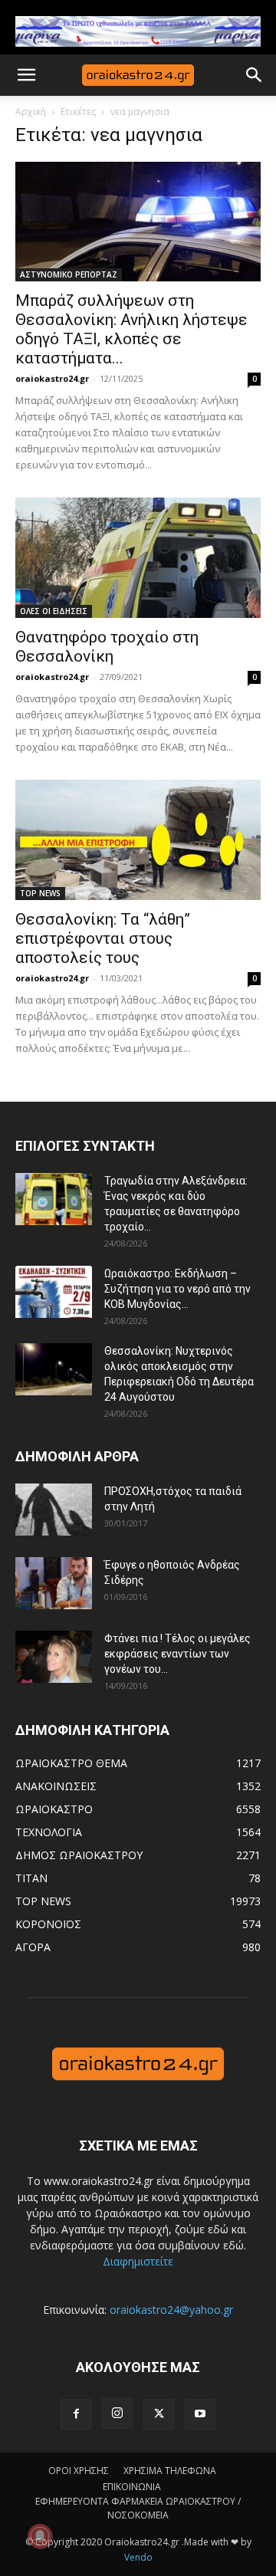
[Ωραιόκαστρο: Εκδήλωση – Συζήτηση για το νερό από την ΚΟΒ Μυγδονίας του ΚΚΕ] (54, 1292)
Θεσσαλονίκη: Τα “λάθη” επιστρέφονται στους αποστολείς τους (103, 938)
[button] (26, 75)
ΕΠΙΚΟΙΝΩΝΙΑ (132, 2487)
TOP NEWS (40, 893)
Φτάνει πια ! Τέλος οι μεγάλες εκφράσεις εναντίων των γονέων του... (177, 1654)
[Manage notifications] (40, 2536)
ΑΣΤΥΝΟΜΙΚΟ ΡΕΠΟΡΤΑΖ (69, 274)
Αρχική (31, 112)
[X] (159, 2414)
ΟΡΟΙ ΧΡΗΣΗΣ (79, 2471)
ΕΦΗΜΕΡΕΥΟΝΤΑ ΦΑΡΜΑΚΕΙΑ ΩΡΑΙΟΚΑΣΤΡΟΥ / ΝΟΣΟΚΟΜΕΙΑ (138, 2508)
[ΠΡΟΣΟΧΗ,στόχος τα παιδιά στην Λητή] (54, 1510)
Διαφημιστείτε (138, 2261)
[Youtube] (200, 2414)
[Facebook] (76, 2414)
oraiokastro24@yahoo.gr (171, 2310)
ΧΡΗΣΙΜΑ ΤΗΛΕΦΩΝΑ (170, 2471)
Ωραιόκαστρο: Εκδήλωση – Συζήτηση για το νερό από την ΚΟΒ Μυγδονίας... (177, 1289)
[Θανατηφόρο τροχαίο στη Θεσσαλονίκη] (138, 558)
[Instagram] (117, 2413)
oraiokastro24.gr (52, 378)
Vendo (138, 2557)
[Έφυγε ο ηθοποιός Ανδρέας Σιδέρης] (54, 1584)
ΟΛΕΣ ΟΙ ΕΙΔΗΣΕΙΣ (54, 611)
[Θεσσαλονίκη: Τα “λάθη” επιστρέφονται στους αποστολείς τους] (138, 840)
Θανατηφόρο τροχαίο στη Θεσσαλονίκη (107, 647)
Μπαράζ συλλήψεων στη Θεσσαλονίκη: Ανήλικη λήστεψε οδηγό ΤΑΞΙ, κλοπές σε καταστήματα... (131, 329)
